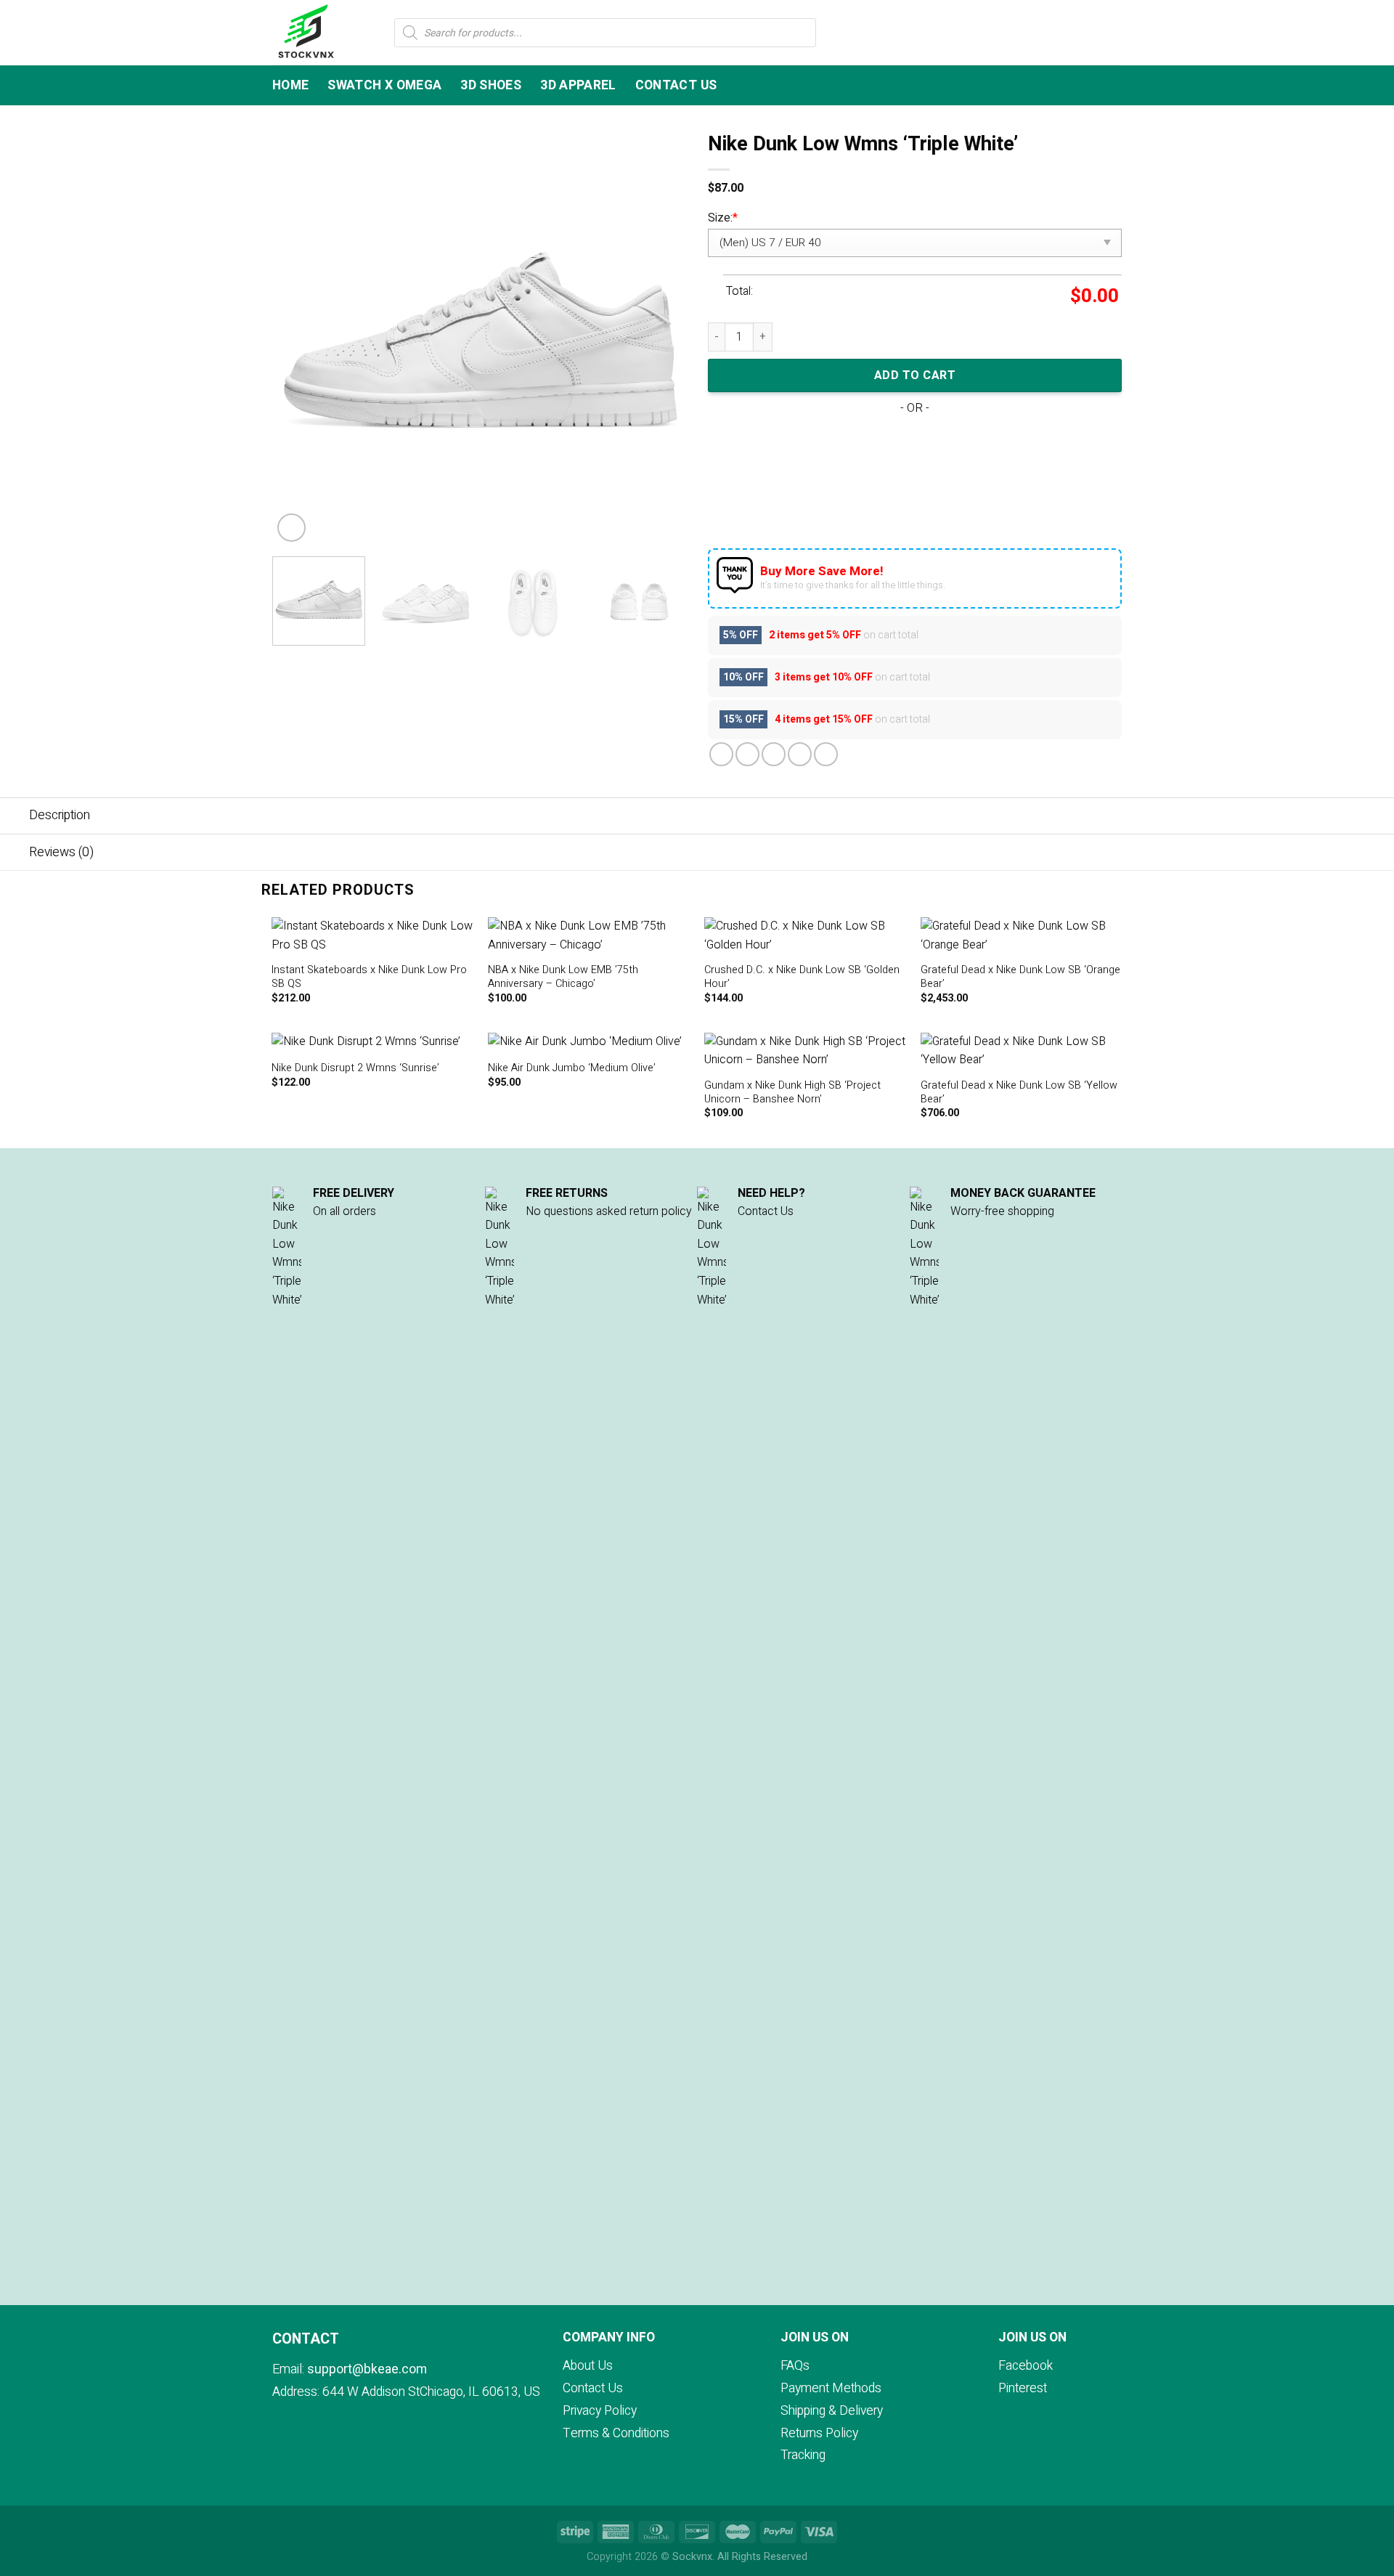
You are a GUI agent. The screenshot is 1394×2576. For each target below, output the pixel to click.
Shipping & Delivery (832, 2411)
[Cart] (1114, 33)
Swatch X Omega (384, 85)
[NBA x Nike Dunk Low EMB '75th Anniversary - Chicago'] (589, 936)
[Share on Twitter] (747, 754)
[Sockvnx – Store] (322, 33)
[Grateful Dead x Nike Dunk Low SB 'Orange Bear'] (1022, 936)
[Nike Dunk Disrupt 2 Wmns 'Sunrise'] (373, 1042)
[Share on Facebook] (721, 754)
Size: (723, 218)
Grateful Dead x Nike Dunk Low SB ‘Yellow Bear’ (1019, 1093)
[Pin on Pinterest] (800, 754)
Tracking (803, 2455)
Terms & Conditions (616, 2433)
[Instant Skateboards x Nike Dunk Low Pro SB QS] (373, 936)
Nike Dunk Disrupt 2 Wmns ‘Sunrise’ (355, 1069)
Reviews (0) (61, 852)
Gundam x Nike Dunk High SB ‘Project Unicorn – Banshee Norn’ (792, 1093)
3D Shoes (491, 85)
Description (60, 815)
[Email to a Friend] (774, 754)
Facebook (1026, 2366)
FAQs (795, 2366)
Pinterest (1023, 2388)
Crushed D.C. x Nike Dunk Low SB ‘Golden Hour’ (802, 977)
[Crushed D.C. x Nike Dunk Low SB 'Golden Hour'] (806, 936)
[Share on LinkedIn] (826, 754)
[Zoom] (292, 528)
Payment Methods (831, 2388)
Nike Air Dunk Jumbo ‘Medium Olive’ (572, 1069)
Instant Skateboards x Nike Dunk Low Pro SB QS (369, 977)
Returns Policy (819, 2433)
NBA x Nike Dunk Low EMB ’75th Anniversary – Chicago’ (563, 977)
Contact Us (676, 85)
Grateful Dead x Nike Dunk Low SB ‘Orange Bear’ (1020, 977)
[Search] (1091, 32)
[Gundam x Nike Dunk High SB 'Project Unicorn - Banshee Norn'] (806, 1051)
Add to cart (915, 375)
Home (290, 85)
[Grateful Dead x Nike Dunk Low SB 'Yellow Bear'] (1022, 1051)
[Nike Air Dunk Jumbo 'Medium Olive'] (589, 1042)
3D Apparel (578, 85)
